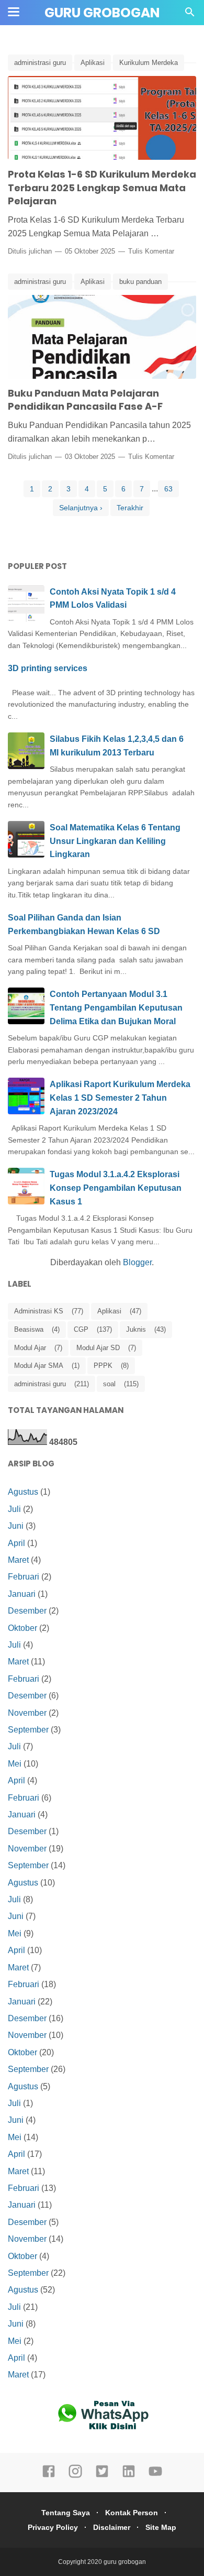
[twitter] (102, 2476)
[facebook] (49, 2476)
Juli (14, 1509)
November (27, 1713)
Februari (24, 1577)
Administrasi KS (39, 1311)
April (16, 1543)
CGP (81, 1329)
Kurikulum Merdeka (149, 63)
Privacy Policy (53, 2527)
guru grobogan (102, 13)
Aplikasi (93, 63)
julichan (40, 251)
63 (168, 489)
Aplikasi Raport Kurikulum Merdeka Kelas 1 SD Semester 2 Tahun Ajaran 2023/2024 (120, 1098)
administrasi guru (40, 63)
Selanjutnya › (81, 508)
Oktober (22, 1628)
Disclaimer (112, 2527)
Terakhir (130, 508)
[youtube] (155, 2476)
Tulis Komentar (151, 251)
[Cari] (190, 15)
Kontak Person (132, 2513)
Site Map (161, 2527)
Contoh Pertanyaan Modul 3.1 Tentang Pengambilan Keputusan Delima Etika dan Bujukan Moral (116, 1007)
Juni (16, 1526)
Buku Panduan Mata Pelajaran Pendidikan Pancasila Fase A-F (85, 400)
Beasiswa (29, 1329)
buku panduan (140, 282)
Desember (27, 1611)
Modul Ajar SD (98, 1348)
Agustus (23, 1492)
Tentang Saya (66, 2513)
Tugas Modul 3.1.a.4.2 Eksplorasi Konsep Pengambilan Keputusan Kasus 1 (116, 1188)
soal (109, 1384)
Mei (15, 1764)
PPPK (103, 1366)
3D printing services (48, 668)
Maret (18, 1560)
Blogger (137, 1262)
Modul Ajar (30, 1348)
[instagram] (75, 2476)
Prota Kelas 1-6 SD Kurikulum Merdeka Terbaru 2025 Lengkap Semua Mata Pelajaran (102, 188)
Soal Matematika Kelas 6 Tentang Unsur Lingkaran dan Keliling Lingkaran (115, 841)
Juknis (136, 1329)
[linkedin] (129, 2476)
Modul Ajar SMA (39, 1366)
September (28, 1730)
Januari (22, 1594)
